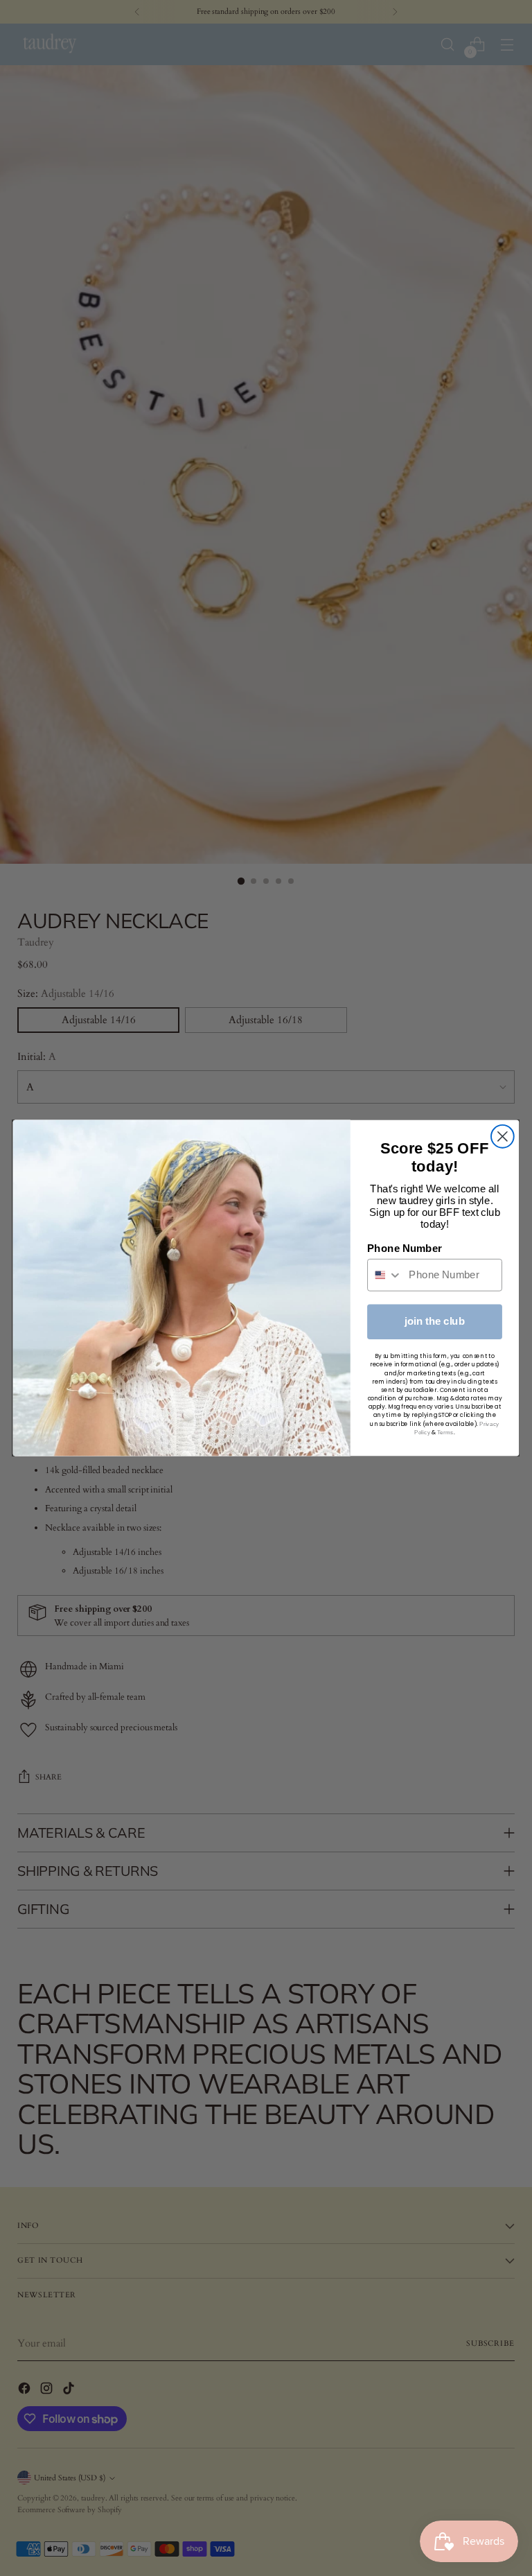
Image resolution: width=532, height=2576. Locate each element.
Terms (445, 1432)
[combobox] (385, 1275)
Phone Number (405, 1248)
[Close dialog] (503, 1137)
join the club (435, 1321)
